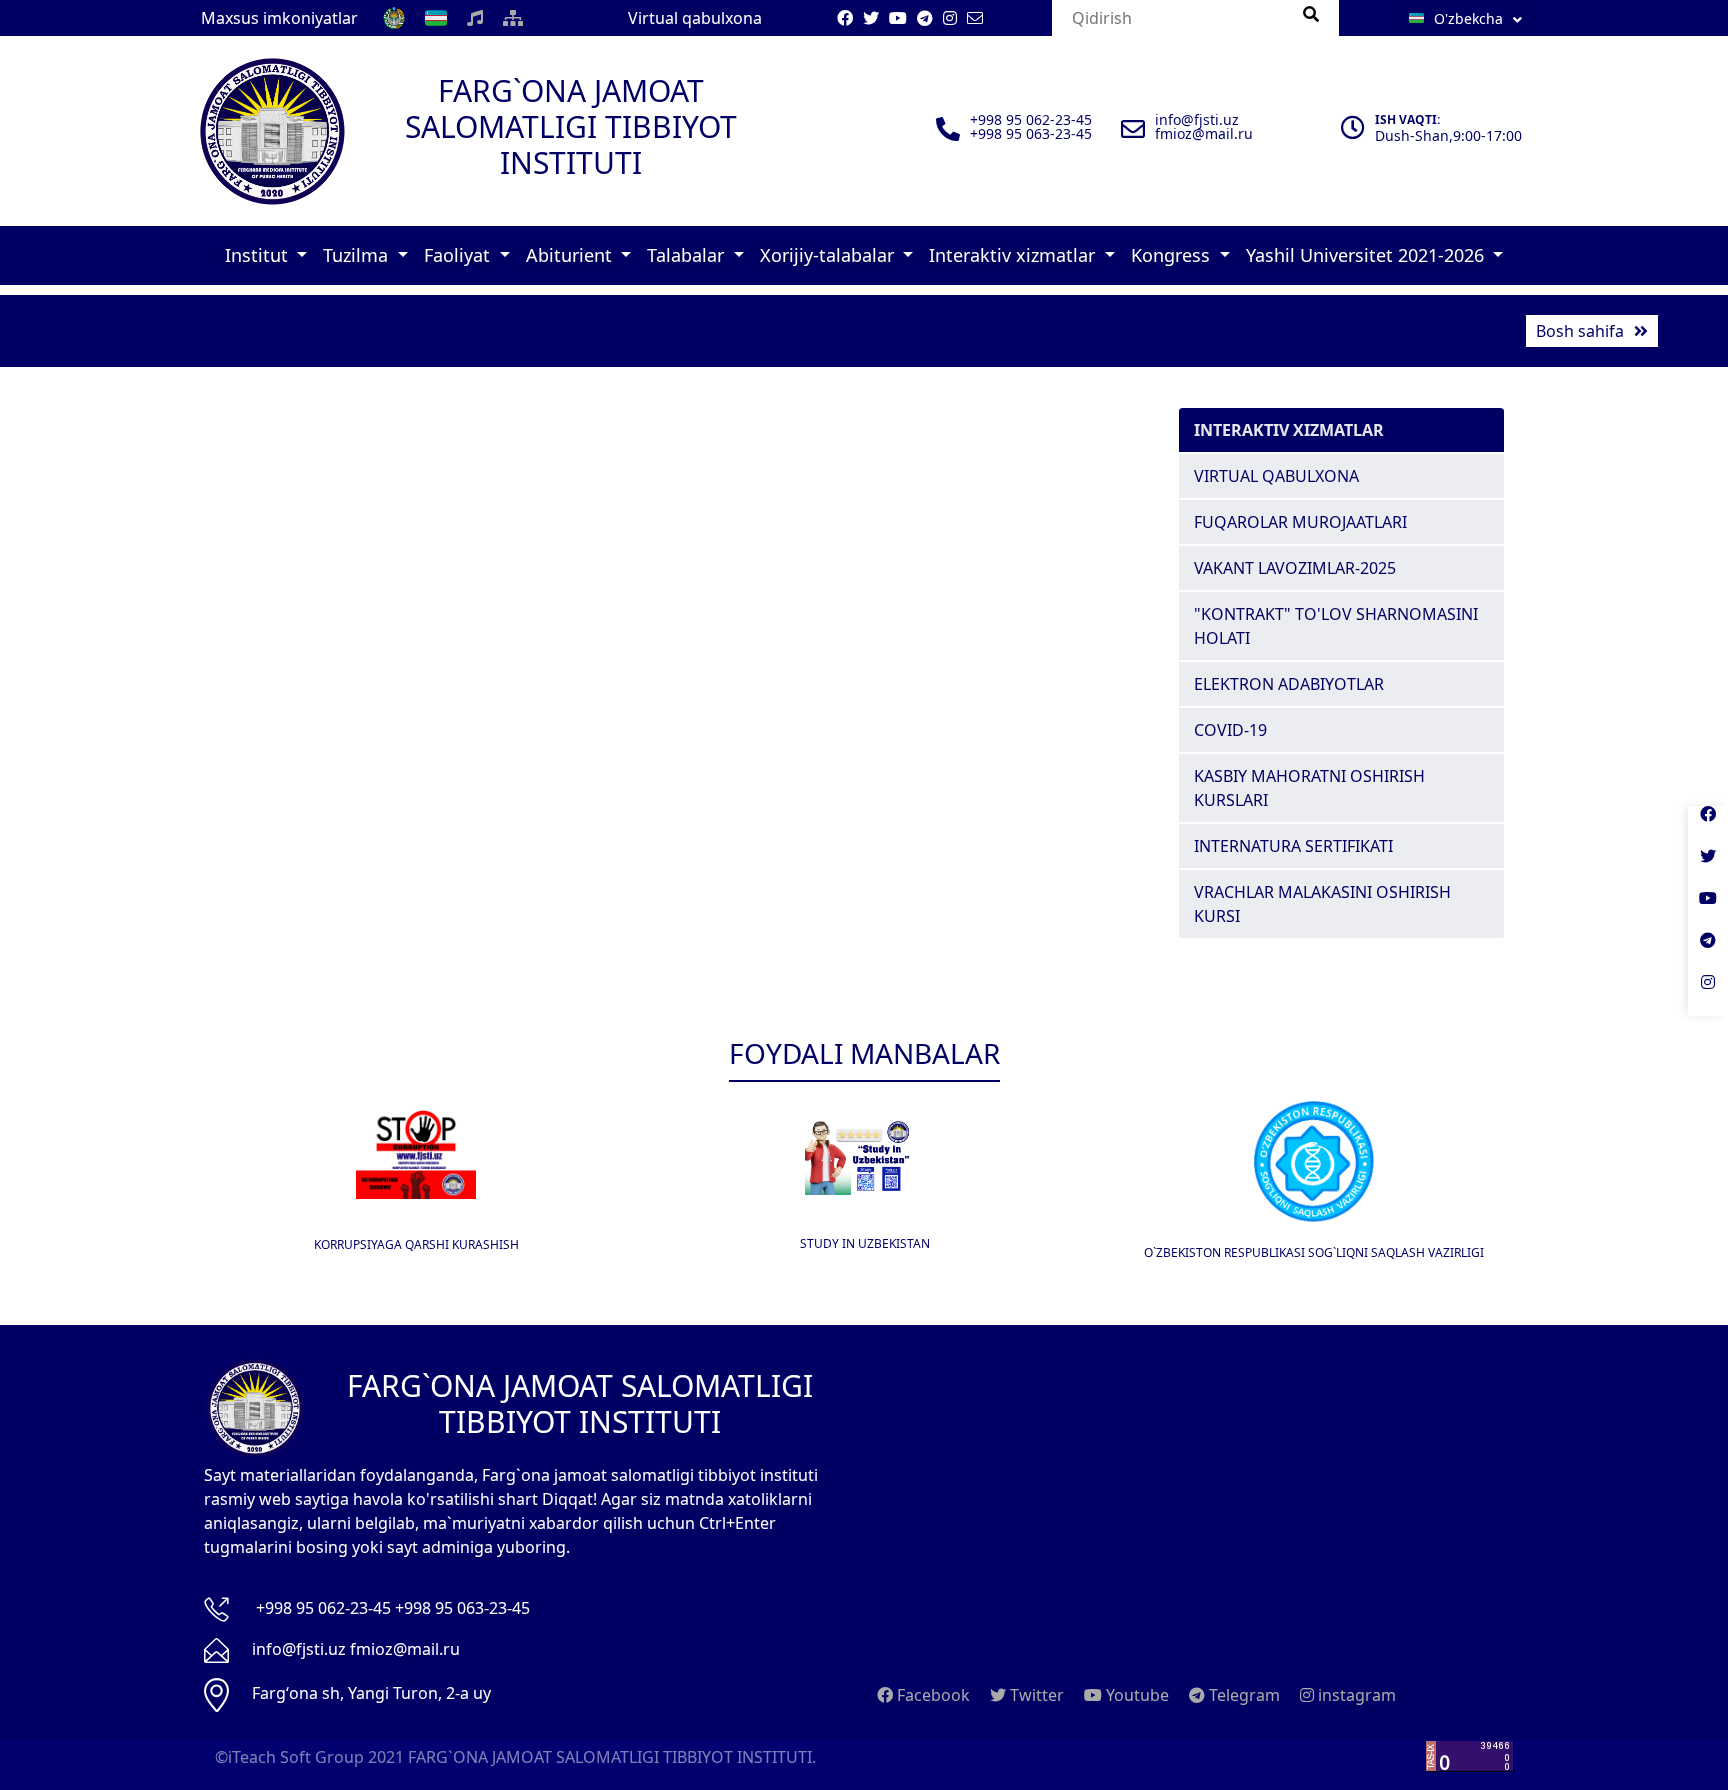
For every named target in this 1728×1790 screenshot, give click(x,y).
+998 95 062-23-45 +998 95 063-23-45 (393, 1608)
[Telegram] (1708, 953)
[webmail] (975, 18)
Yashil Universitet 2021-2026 (1367, 255)
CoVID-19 (1230, 730)
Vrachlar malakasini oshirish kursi (1322, 904)
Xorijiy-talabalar (829, 255)
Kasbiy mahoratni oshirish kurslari (1309, 788)
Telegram (1242, 1695)
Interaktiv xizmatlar (1014, 255)
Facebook (931, 1695)
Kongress (1173, 255)
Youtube (1135, 1695)
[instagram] (1708, 995)
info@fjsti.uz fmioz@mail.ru (356, 1649)
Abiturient (571, 255)
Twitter (1035, 1695)
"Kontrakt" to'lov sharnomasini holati (1336, 626)
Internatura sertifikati (1293, 846)
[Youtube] (1708, 911)
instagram (1355, 1695)
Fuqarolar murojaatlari (1300, 522)
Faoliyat (459, 255)
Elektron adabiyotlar (1289, 684)
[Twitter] (1708, 869)
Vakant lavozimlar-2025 (1295, 568)
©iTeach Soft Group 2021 (309, 1757)
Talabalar (688, 255)
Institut (259, 255)
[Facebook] (1708, 827)
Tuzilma (358, 255)
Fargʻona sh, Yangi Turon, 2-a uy (371, 1693)
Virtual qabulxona (695, 18)
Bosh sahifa (1580, 331)
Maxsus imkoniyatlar (279, 18)
